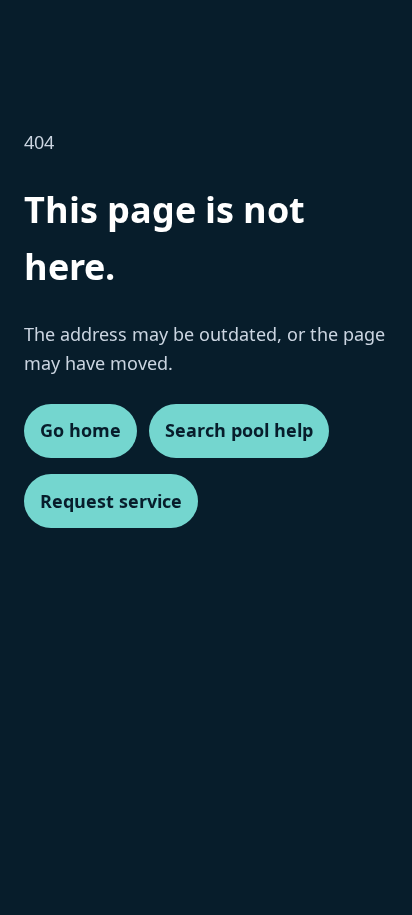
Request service (111, 501)
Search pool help (239, 430)
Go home (80, 430)
